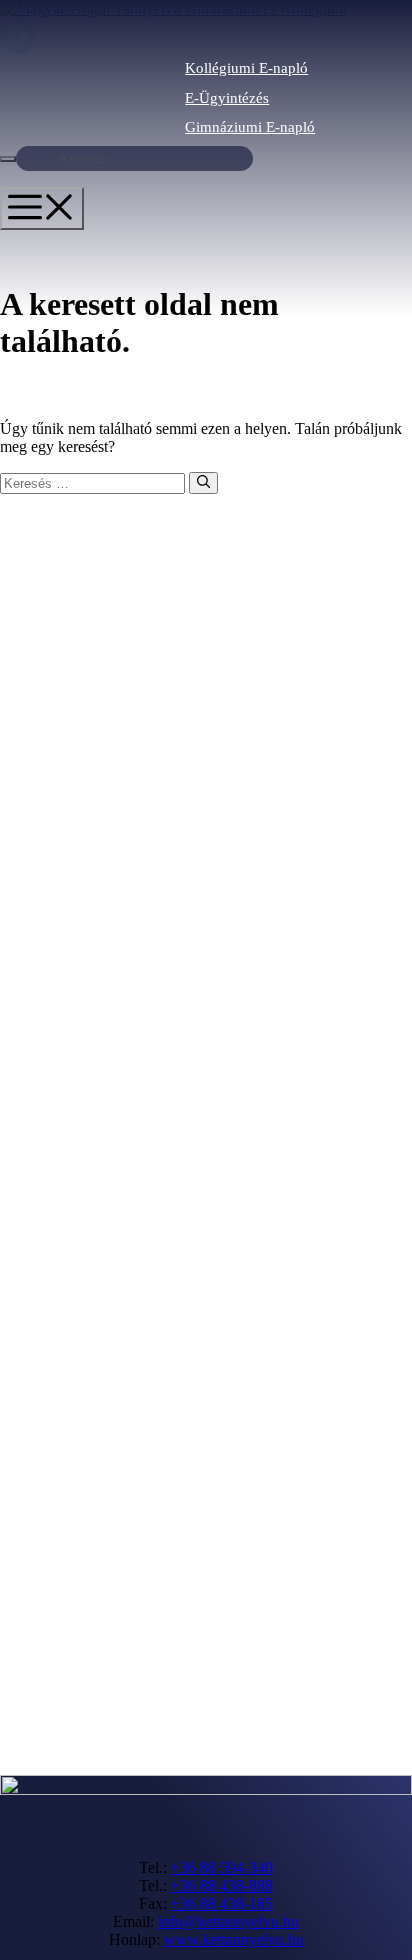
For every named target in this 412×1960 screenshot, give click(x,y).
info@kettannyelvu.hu (228, 1921)
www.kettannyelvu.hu (234, 1939)
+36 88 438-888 (222, 1885)
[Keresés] (203, 483)
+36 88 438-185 (222, 1903)
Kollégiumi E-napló (246, 68)
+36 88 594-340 (222, 1867)
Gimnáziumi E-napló (250, 127)
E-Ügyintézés (227, 98)
